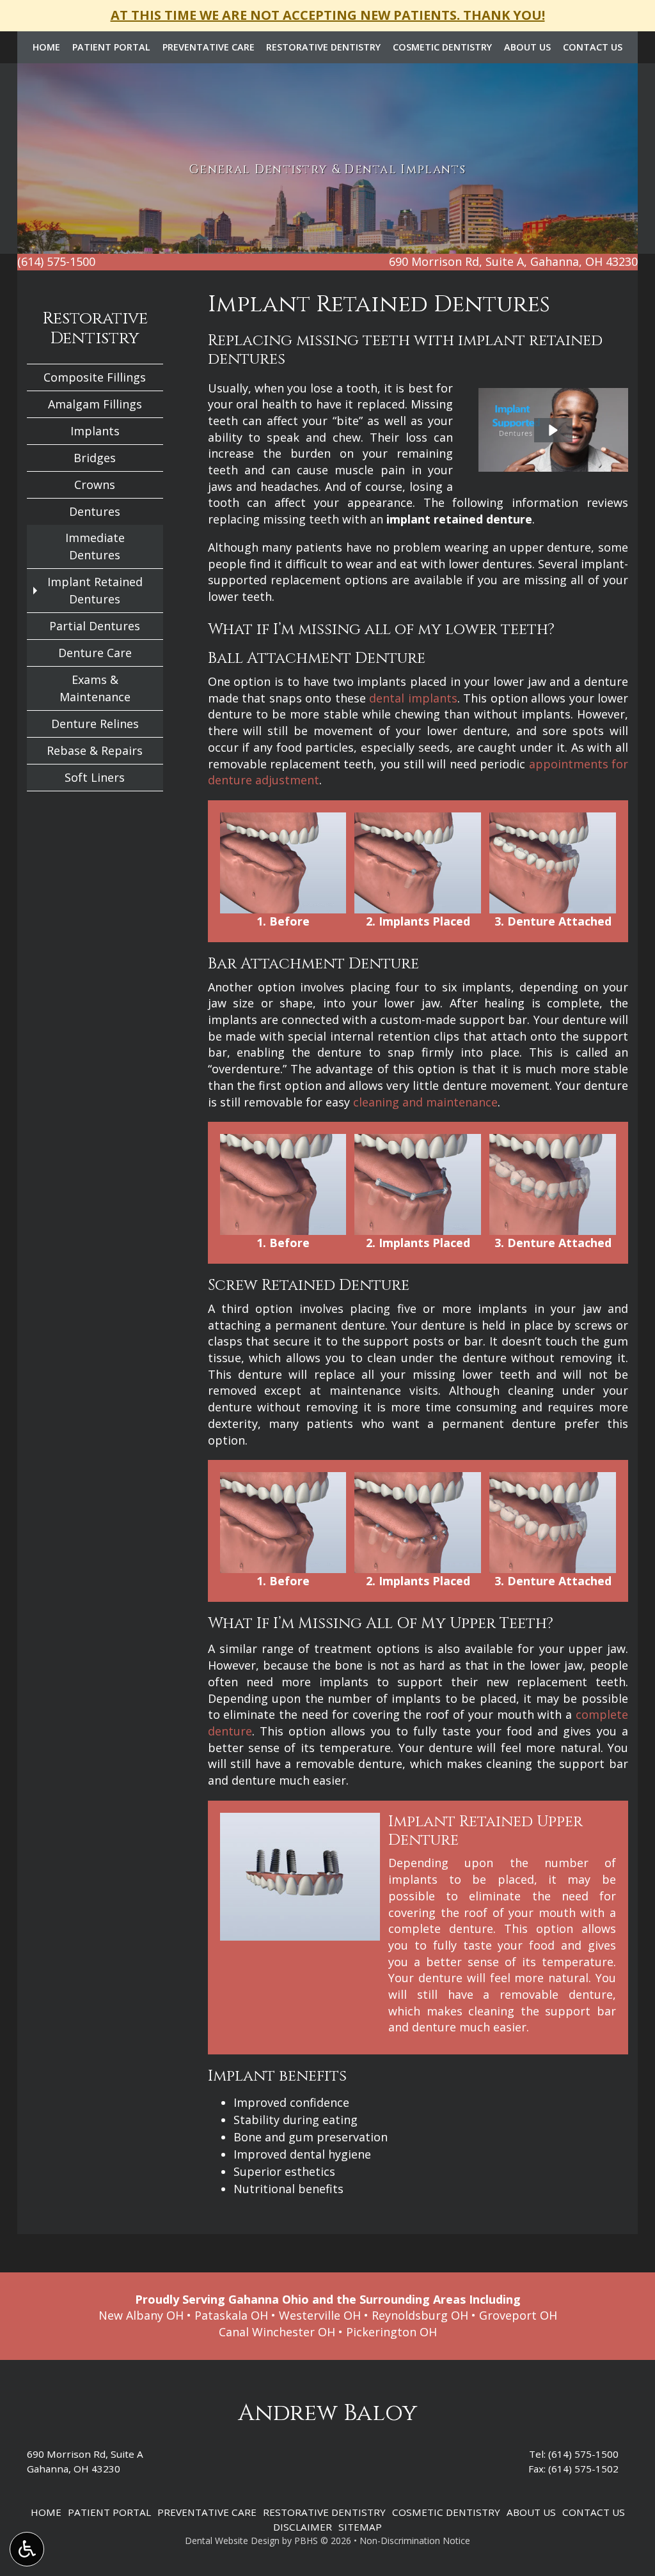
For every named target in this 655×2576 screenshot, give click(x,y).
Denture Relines (95, 724)
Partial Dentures (95, 626)
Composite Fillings (95, 377)
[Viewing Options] (27, 2549)
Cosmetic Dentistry (442, 47)
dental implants (413, 698)
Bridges (95, 458)
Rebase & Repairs (95, 750)
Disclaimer (303, 2527)
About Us (527, 47)
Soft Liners (95, 777)
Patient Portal (111, 47)
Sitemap (360, 2527)
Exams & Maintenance (95, 688)
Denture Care (95, 653)
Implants (95, 431)
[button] (553, 430)
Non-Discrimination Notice (415, 2541)
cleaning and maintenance (425, 1102)
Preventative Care (209, 47)
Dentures (95, 511)
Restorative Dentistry (323, 47)
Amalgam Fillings (95, 404)
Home (46, 47)
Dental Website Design (232, 2541)
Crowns (95, 485)
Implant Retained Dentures (95, 590)
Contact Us (593, 47)
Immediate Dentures (95, 546)
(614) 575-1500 (583, 2454)
